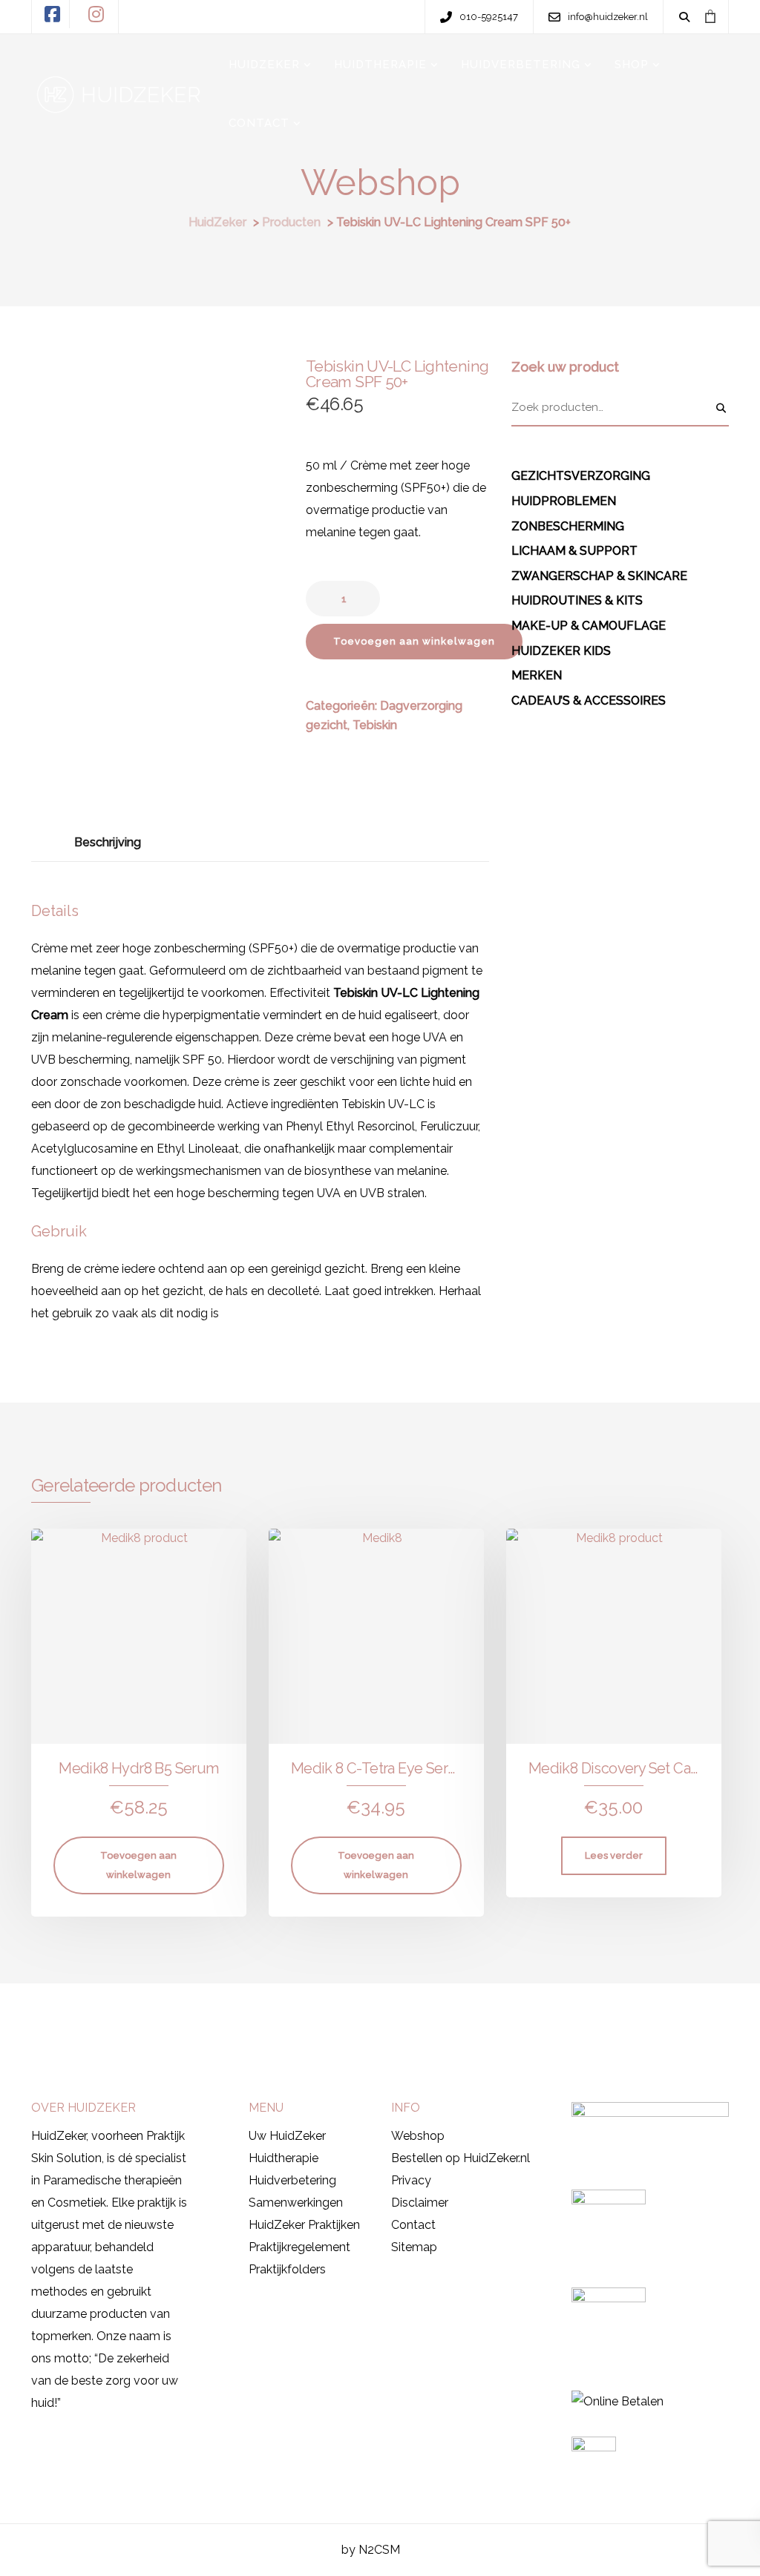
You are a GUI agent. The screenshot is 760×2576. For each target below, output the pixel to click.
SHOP (632, 65)
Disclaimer (420, 2203)
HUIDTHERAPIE (380, 65)
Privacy (411, 2180)
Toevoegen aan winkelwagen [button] (138, 1865)
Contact (413, 2225)
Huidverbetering (292, 2180)
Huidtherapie (284, 2158)
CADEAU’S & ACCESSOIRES (589, 701)
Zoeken (721, 408)
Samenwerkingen (296, 2203)
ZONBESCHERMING (568, 526)
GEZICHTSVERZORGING (581, 476)
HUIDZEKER (264, 65)
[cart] (710, 16)
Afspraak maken (91, 2016)
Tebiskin (375, 725)
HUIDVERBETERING (521, 65)
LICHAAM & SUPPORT (574, 551)
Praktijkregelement (299, 2247)
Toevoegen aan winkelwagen (414, 641)
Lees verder (614, 1855)
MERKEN (537, 675)
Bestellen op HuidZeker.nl (461, 2158)
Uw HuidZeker (287, 2136)
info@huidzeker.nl (553, 2019)
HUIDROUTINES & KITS (577, 600)
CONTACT (259, 123)
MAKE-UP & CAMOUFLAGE (589, 626)
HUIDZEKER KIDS (561, 651)
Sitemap (414, 2247)
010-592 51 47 (437, 2019)
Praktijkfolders (287, 2269)
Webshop (418, 2136)
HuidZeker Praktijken (304, 2225)
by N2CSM (371, 2550)
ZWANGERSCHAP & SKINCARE (599, 576)
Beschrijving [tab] (108, 842)
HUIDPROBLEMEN (564, 501)
